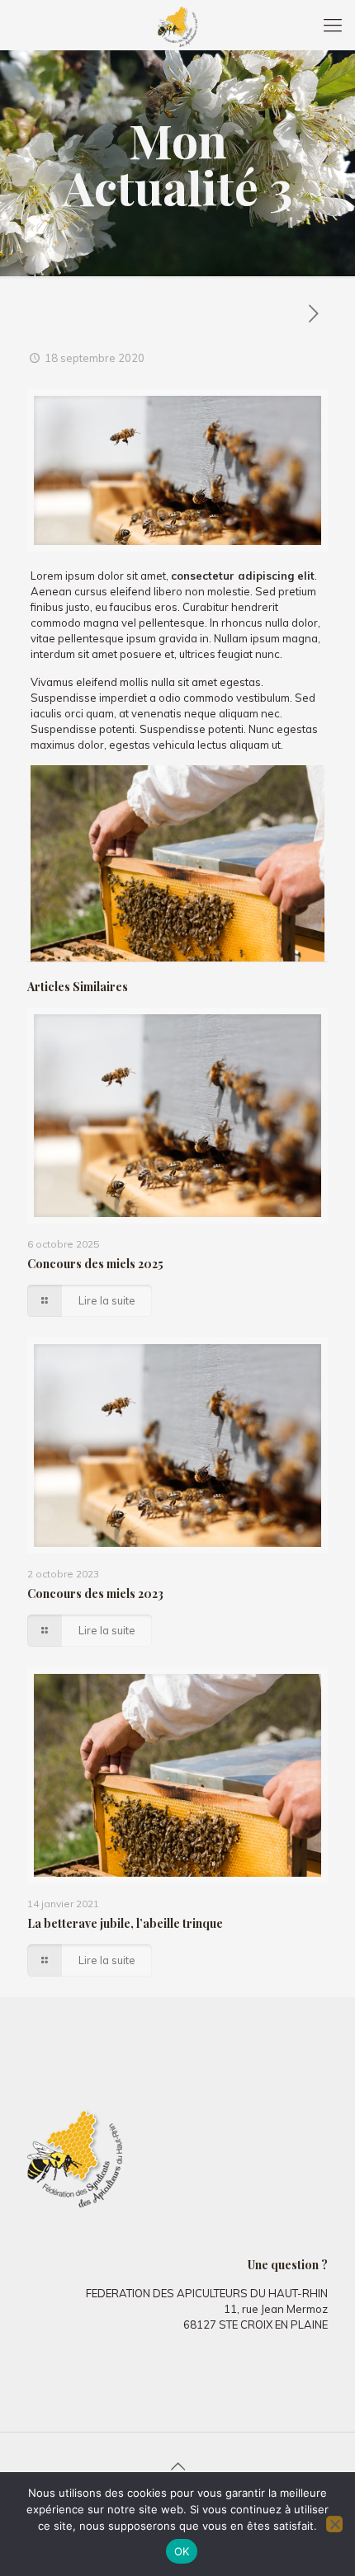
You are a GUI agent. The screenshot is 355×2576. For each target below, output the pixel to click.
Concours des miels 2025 (95, 1264)
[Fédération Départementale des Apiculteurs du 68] (177, 25)
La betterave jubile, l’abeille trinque (125, 1923)
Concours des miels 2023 (95, 1594)
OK (182, 2551)
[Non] (334, 2524)
